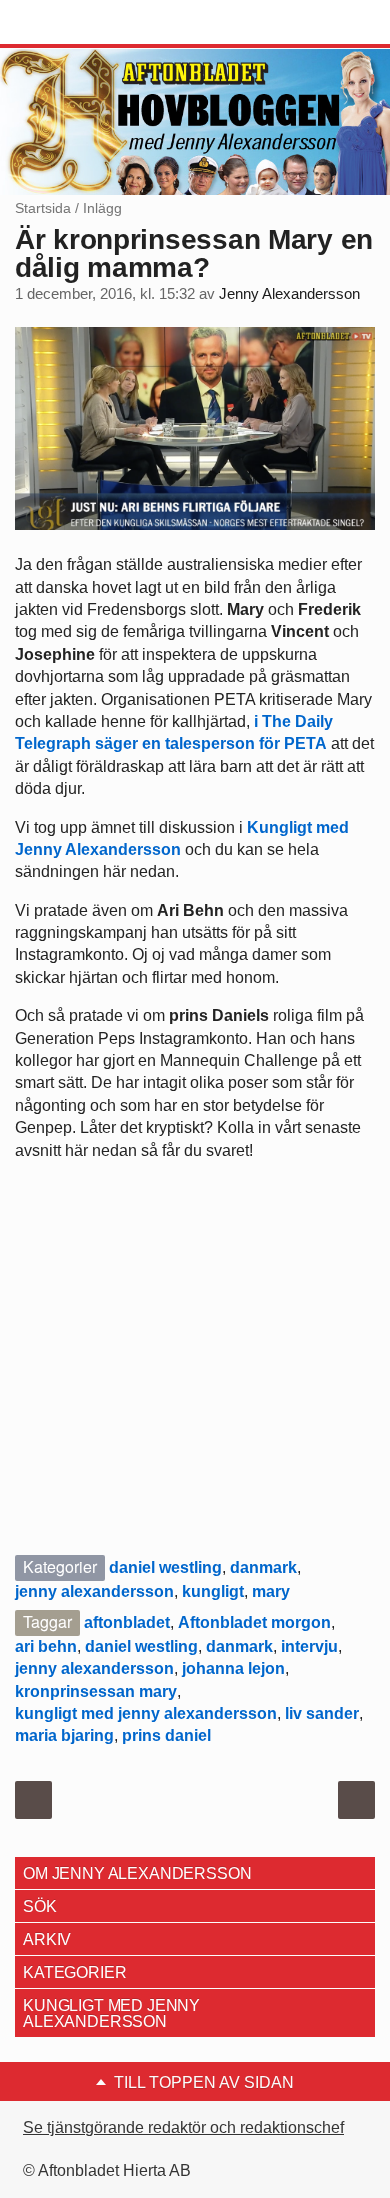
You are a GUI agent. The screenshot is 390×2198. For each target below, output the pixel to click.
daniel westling (165, 1567)
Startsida (43, 208)
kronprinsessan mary (96, 1691)
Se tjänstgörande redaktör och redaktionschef (183, 2127)
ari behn (46, 1646)
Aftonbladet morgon (254, 1622)
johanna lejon (233, 1668)
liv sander (322, 1713)
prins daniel (166, 1735)
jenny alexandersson (94, 1591)
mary (271, 1591)
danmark (263, 1567)
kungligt (213, 1591)
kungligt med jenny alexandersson (146, 1713)
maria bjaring (64, 1735)
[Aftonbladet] (90, 23)
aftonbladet (127, 1622)
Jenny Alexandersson (289, 294)
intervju (309, 1646)
